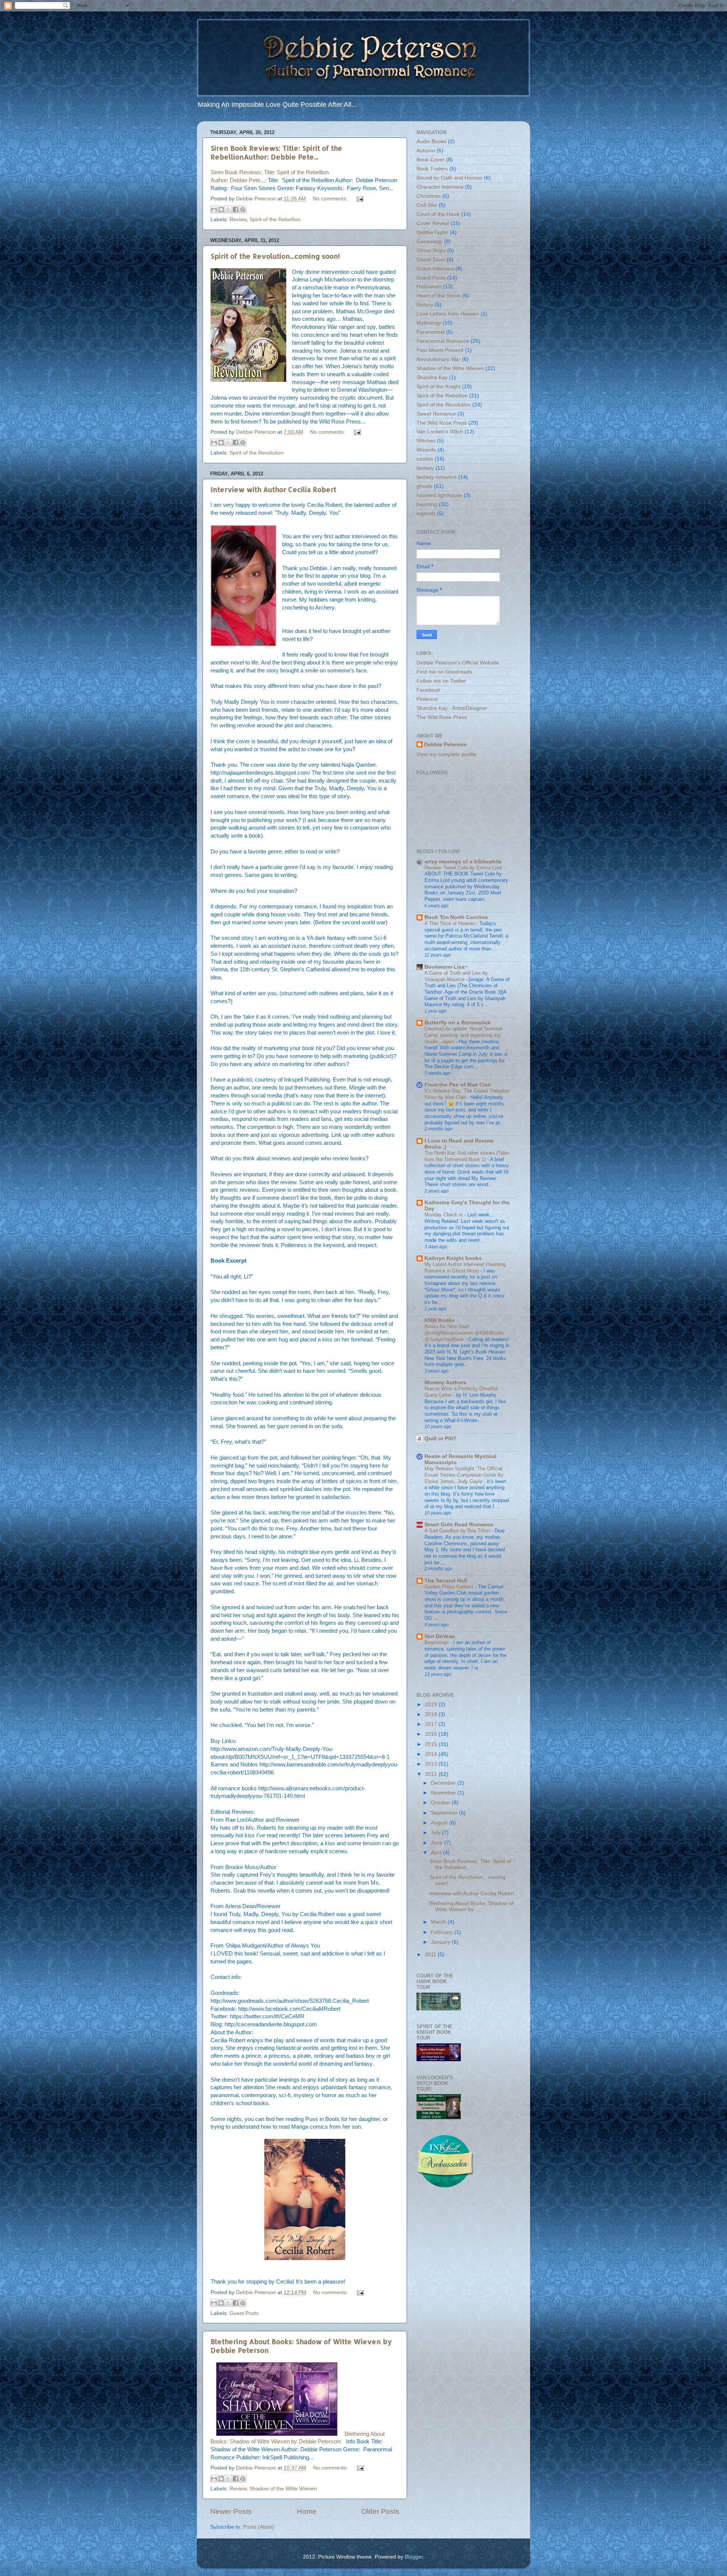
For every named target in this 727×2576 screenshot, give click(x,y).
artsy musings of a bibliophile (463, 862)
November (444, 1793)
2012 (432, 1774)
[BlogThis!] (221, 209)
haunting (427, 504)
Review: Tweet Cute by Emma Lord (464, 868)
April (437, 1853)
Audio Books (431, 141)
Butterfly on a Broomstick (458, 1023)
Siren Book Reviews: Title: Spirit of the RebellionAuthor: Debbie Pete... (276, 152)
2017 (432, 1724)
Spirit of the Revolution (257, 453)
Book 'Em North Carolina (456, 917)
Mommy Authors (445, 1383)
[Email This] (214, 209)
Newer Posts (231, 2511)
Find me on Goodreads (444, 672)
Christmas (429, 196)
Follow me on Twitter (441, 681)
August (440, 1823)
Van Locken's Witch (440, 432)
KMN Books (440, 1320)
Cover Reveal (433, 223)
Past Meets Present (440, 350)
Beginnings (437, 1642)
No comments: (331, 199)
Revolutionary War (438, 359)
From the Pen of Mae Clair (458, 1085)
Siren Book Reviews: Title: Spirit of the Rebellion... (470, 1864)
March (439, 1922)
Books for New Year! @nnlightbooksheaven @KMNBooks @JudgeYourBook (464, 1333)
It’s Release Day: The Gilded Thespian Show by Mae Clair (467, 1094)
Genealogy (430, 241)
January (441, 1942)
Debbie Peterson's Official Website (458, 663)
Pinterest (427, 699)
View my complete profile (446, 754)
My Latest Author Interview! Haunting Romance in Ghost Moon (465, 1268)
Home (307, 2511)
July (436, 1833)
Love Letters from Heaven (448, 314)
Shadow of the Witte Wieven (283, 2489)
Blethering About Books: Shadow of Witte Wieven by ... (471, 1906)
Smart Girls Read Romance (459, 1525)
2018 (432, 1714)
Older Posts (380, 2511)
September (445, 1813)
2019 (432, 1705)
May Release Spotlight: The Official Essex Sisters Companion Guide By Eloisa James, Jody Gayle (464, 1475)
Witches (426, 441)
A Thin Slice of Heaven (450, 923)
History (425, 305)
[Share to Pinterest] (243, 209)
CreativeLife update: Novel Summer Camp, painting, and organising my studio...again (463, 1035)
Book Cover (431, 160)
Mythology (429, 323)
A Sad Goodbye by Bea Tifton (458, 1531)
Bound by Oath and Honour (449, 178)
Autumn (426, 151)
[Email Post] (359, 199)
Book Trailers (432, 169)
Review (238, 220)
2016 (432, 1734)
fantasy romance (437, 477)
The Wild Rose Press (442, 423)
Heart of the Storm (439, 296)
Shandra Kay (432, 377)
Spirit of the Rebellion (275, 220)
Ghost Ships (431, 251)
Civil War (427, 205)
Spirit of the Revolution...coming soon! (275, 256)
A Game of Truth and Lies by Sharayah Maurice (456, 976)
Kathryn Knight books (453, 1258)
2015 (432, 1744)
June (438, 1843)
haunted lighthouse (439, 495)
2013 (432, 1764)
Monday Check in (444, 1215)
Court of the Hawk (438, 214)
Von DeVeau (440, 1636)
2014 (432, 1754)
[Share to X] (228, 209)
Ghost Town (431, 260)
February (443, 1932)
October (441, 1803)
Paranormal (431, 332)
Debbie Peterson (445, 745)
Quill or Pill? (440, 1439)
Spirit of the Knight (438, 387)
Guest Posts (244, 2313)
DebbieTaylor (432, 232)
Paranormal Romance (443, 341)
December (444, 1783)
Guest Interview (435, 269)
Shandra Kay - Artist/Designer (452, 708)
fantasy (425, 468)
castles (425, 459)
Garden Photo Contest (450, 1587)
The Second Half (446, 1581)
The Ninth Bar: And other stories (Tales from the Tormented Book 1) (467, 1156)
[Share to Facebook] (236, 209)
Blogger (414, 2557)
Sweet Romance (436, 414)
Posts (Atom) (259, 2527)
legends (426, 513)
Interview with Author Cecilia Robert (273, 489)
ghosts (424, 486)
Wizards (426, 450)
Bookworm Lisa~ (446, 967)
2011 (431, 1955)
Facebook (428, 690)
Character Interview (440, 187)
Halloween (429, 287)
